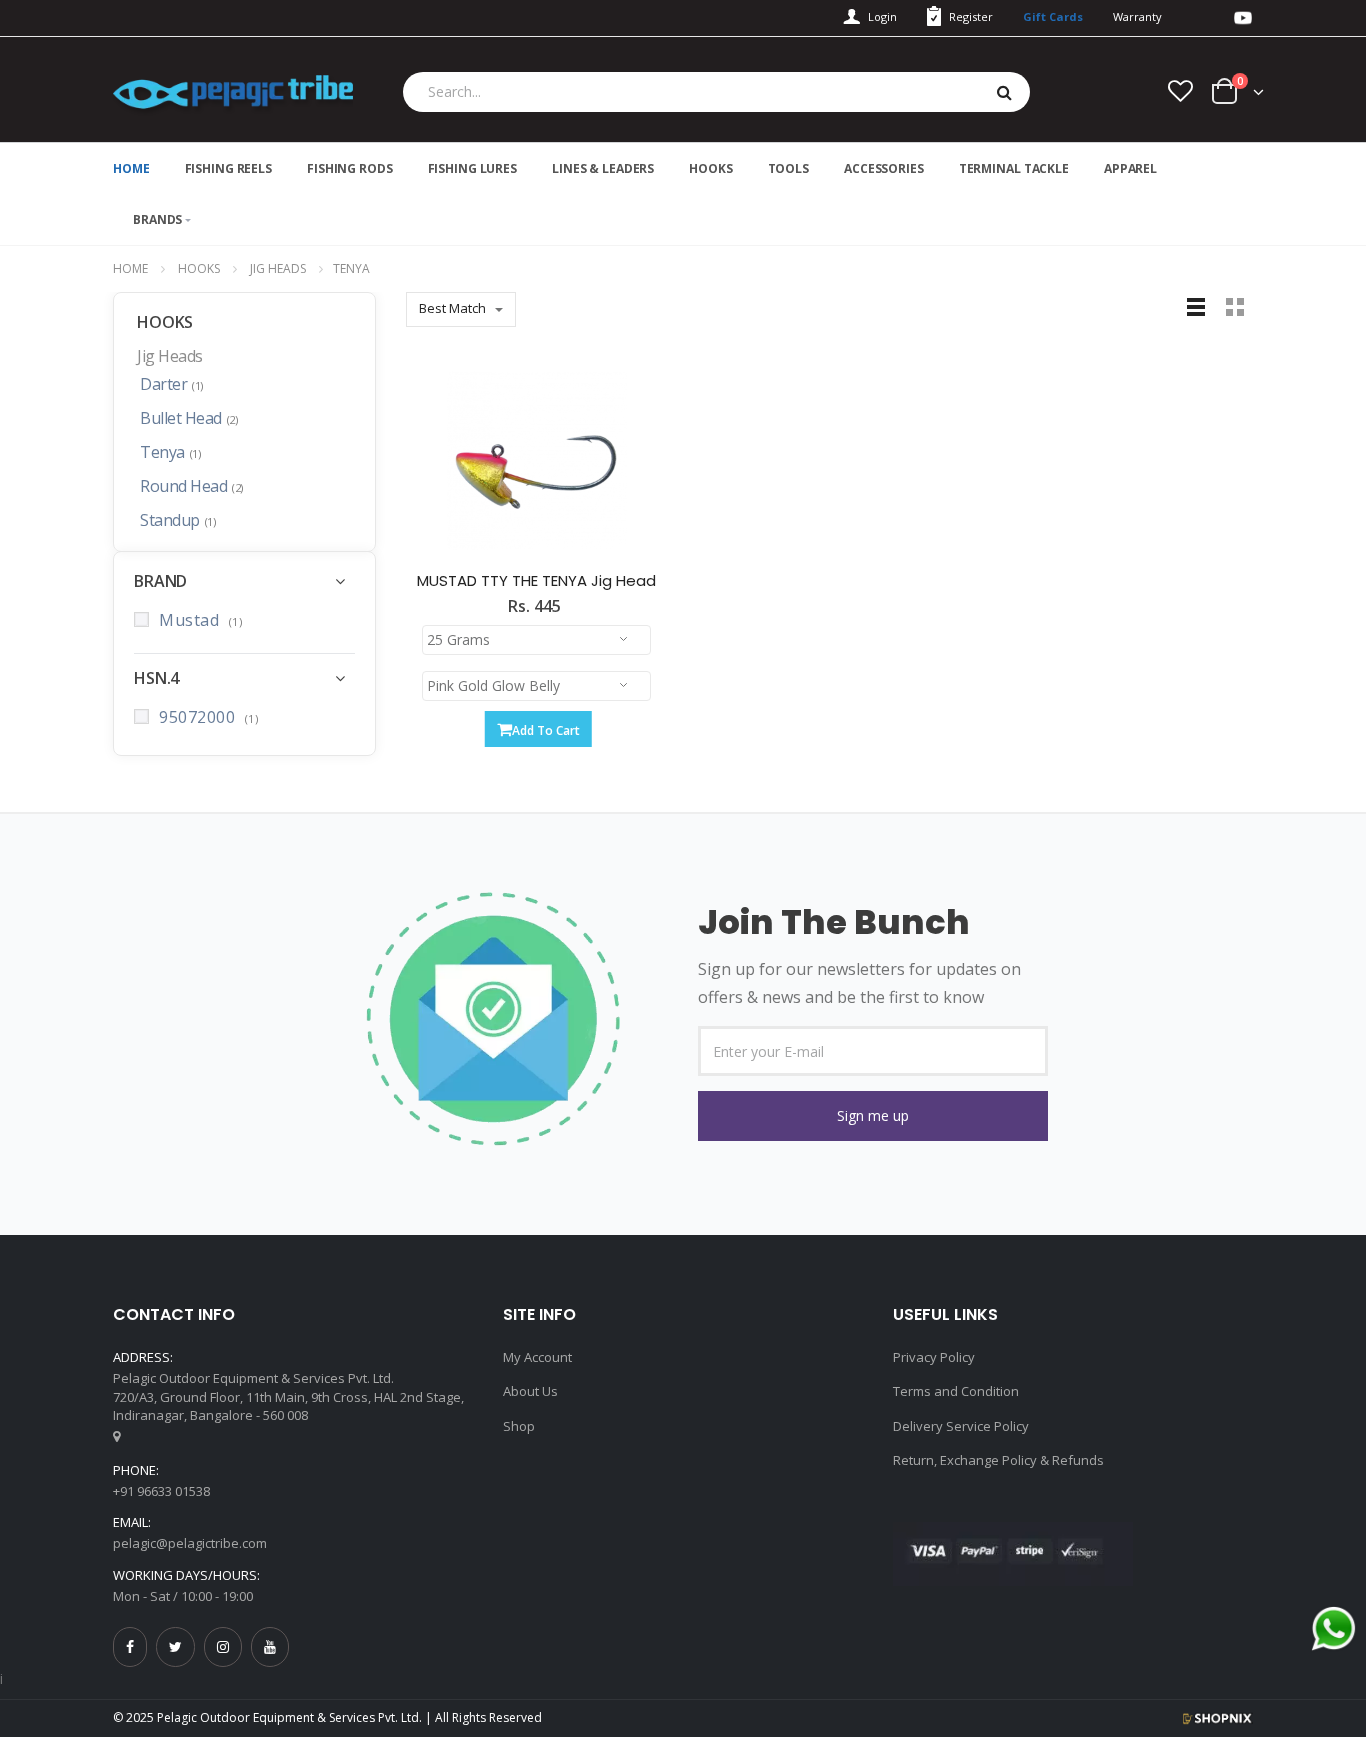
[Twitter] (175, 1646)
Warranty (1137, 16)
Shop (519, 1426)
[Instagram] (223, 1646)
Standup (177, 521)
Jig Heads (278, 268)
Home (130, 268)
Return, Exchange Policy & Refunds (998, 1460)
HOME (131, 168)
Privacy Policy (934, 1357)
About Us (530, 1391)
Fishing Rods (350, 168)
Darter (171, 385)
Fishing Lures (472, 168)
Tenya (170, 453)
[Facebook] (130, 1646)
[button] (873, 1116)
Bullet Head (188, 419)
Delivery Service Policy (961, 1426)
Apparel (1130, 168)
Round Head (191, 487)
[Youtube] (270, 1646)
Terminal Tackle (1014, 168)
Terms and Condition (956, 1391)
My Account (537, 1357)
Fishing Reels (228, 168)
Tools (788, 168)
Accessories (884, 168)
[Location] (116, 1436)
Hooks (710, 168)
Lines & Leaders (603, 168)
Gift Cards (1053, 16)
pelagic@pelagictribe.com (190, 1543)
